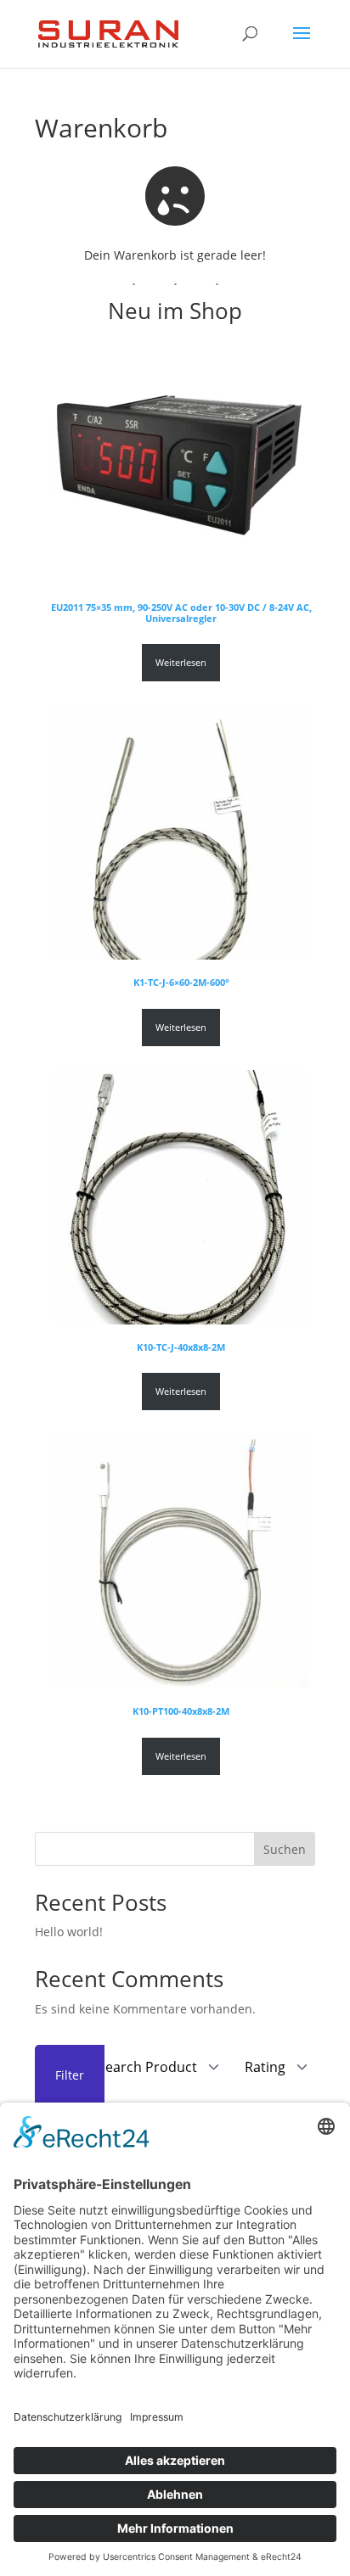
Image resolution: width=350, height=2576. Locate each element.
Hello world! (69, 1932)
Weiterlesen (181, 663)
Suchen (285, 1849)
